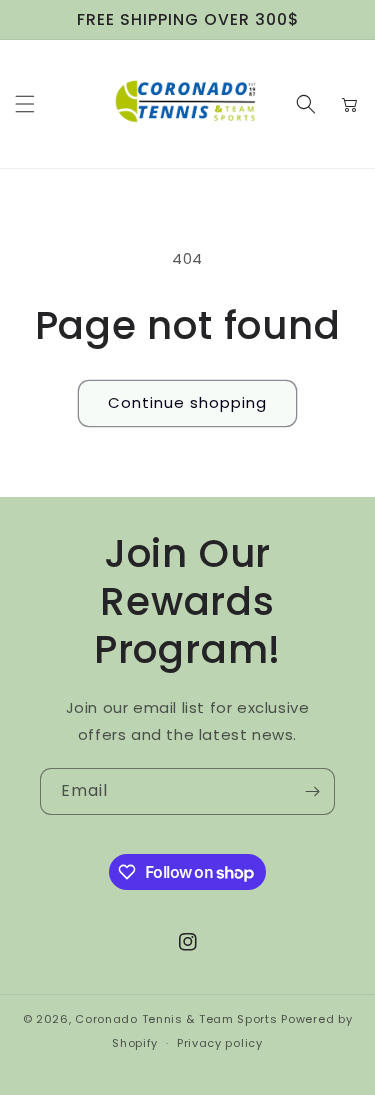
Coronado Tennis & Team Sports (176, 1019)
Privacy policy (220, 1043)
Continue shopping (187, 402)
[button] (25, 104)
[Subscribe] (312, 791)
